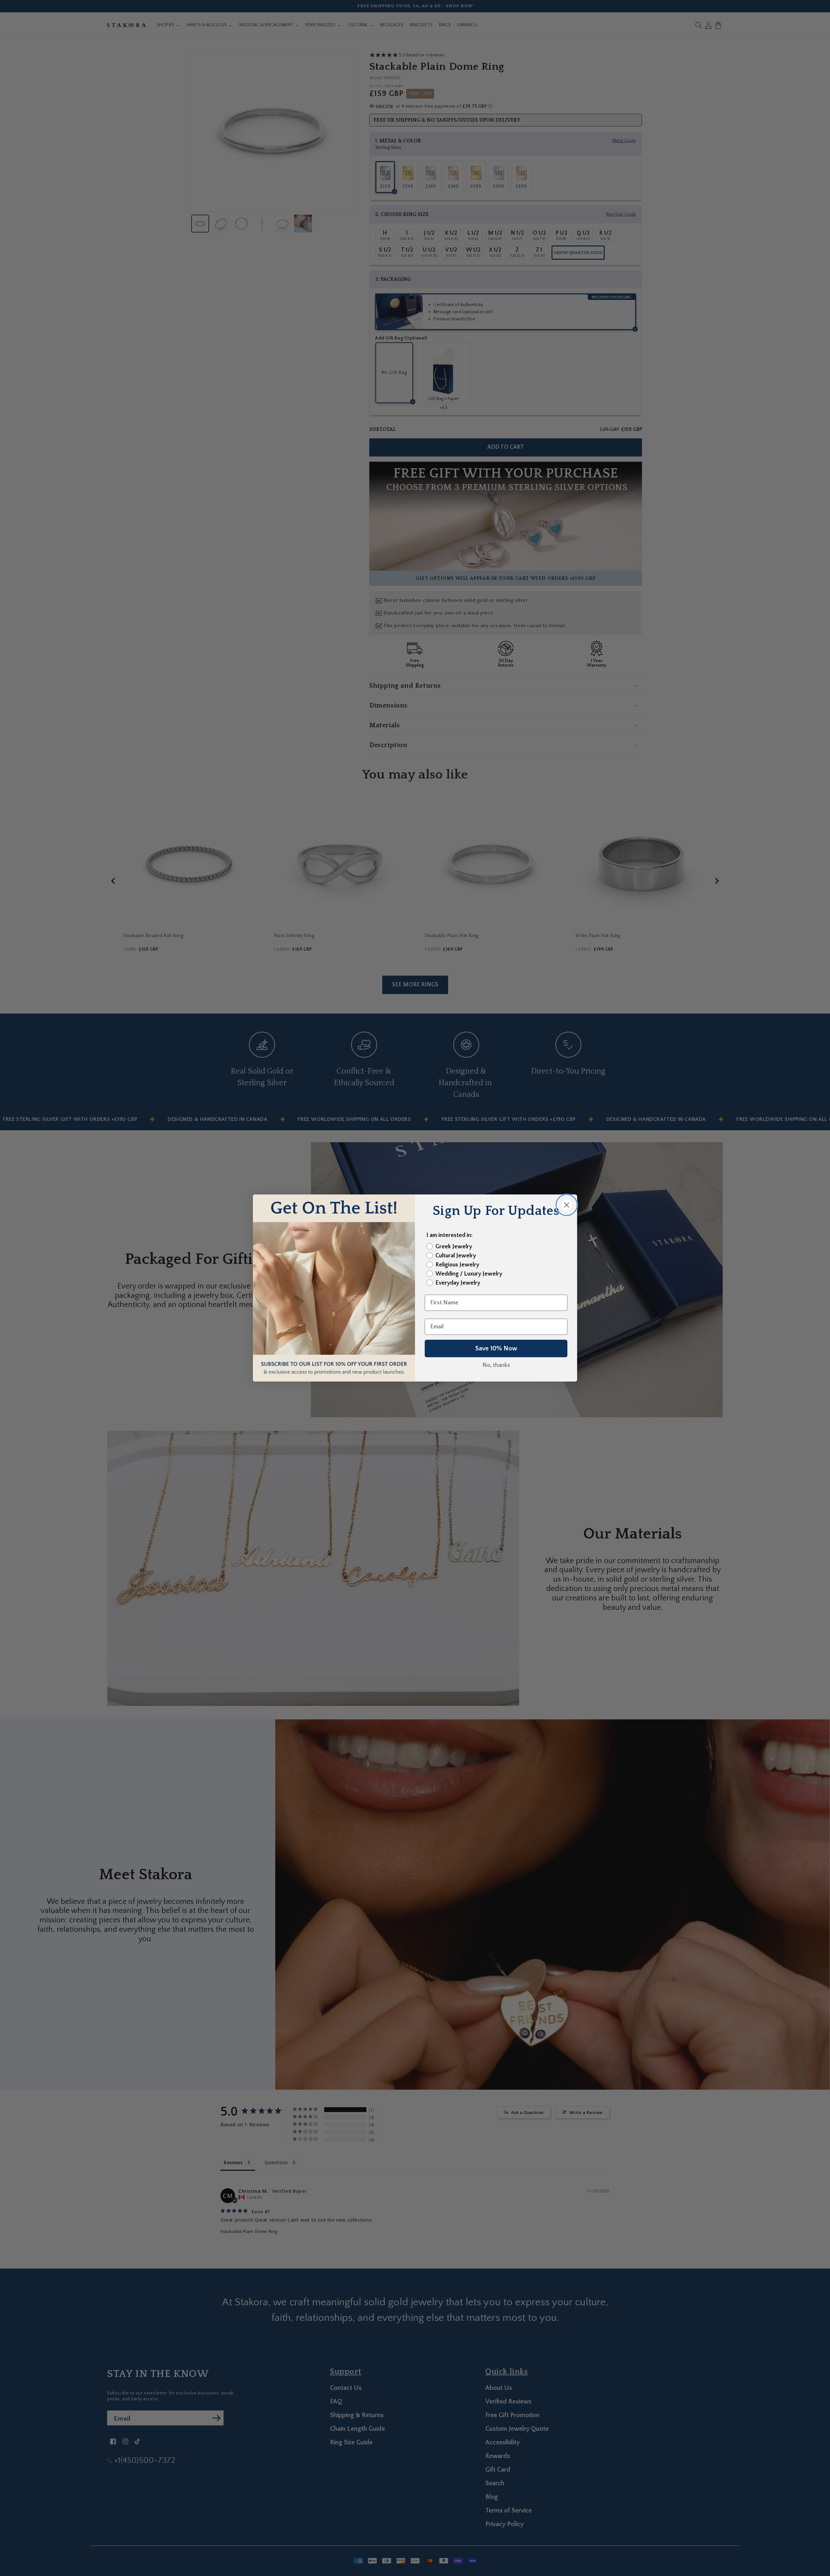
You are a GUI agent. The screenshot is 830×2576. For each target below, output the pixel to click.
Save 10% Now (496, 1348)
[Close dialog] (567, 1205)
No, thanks (496, 1365)
